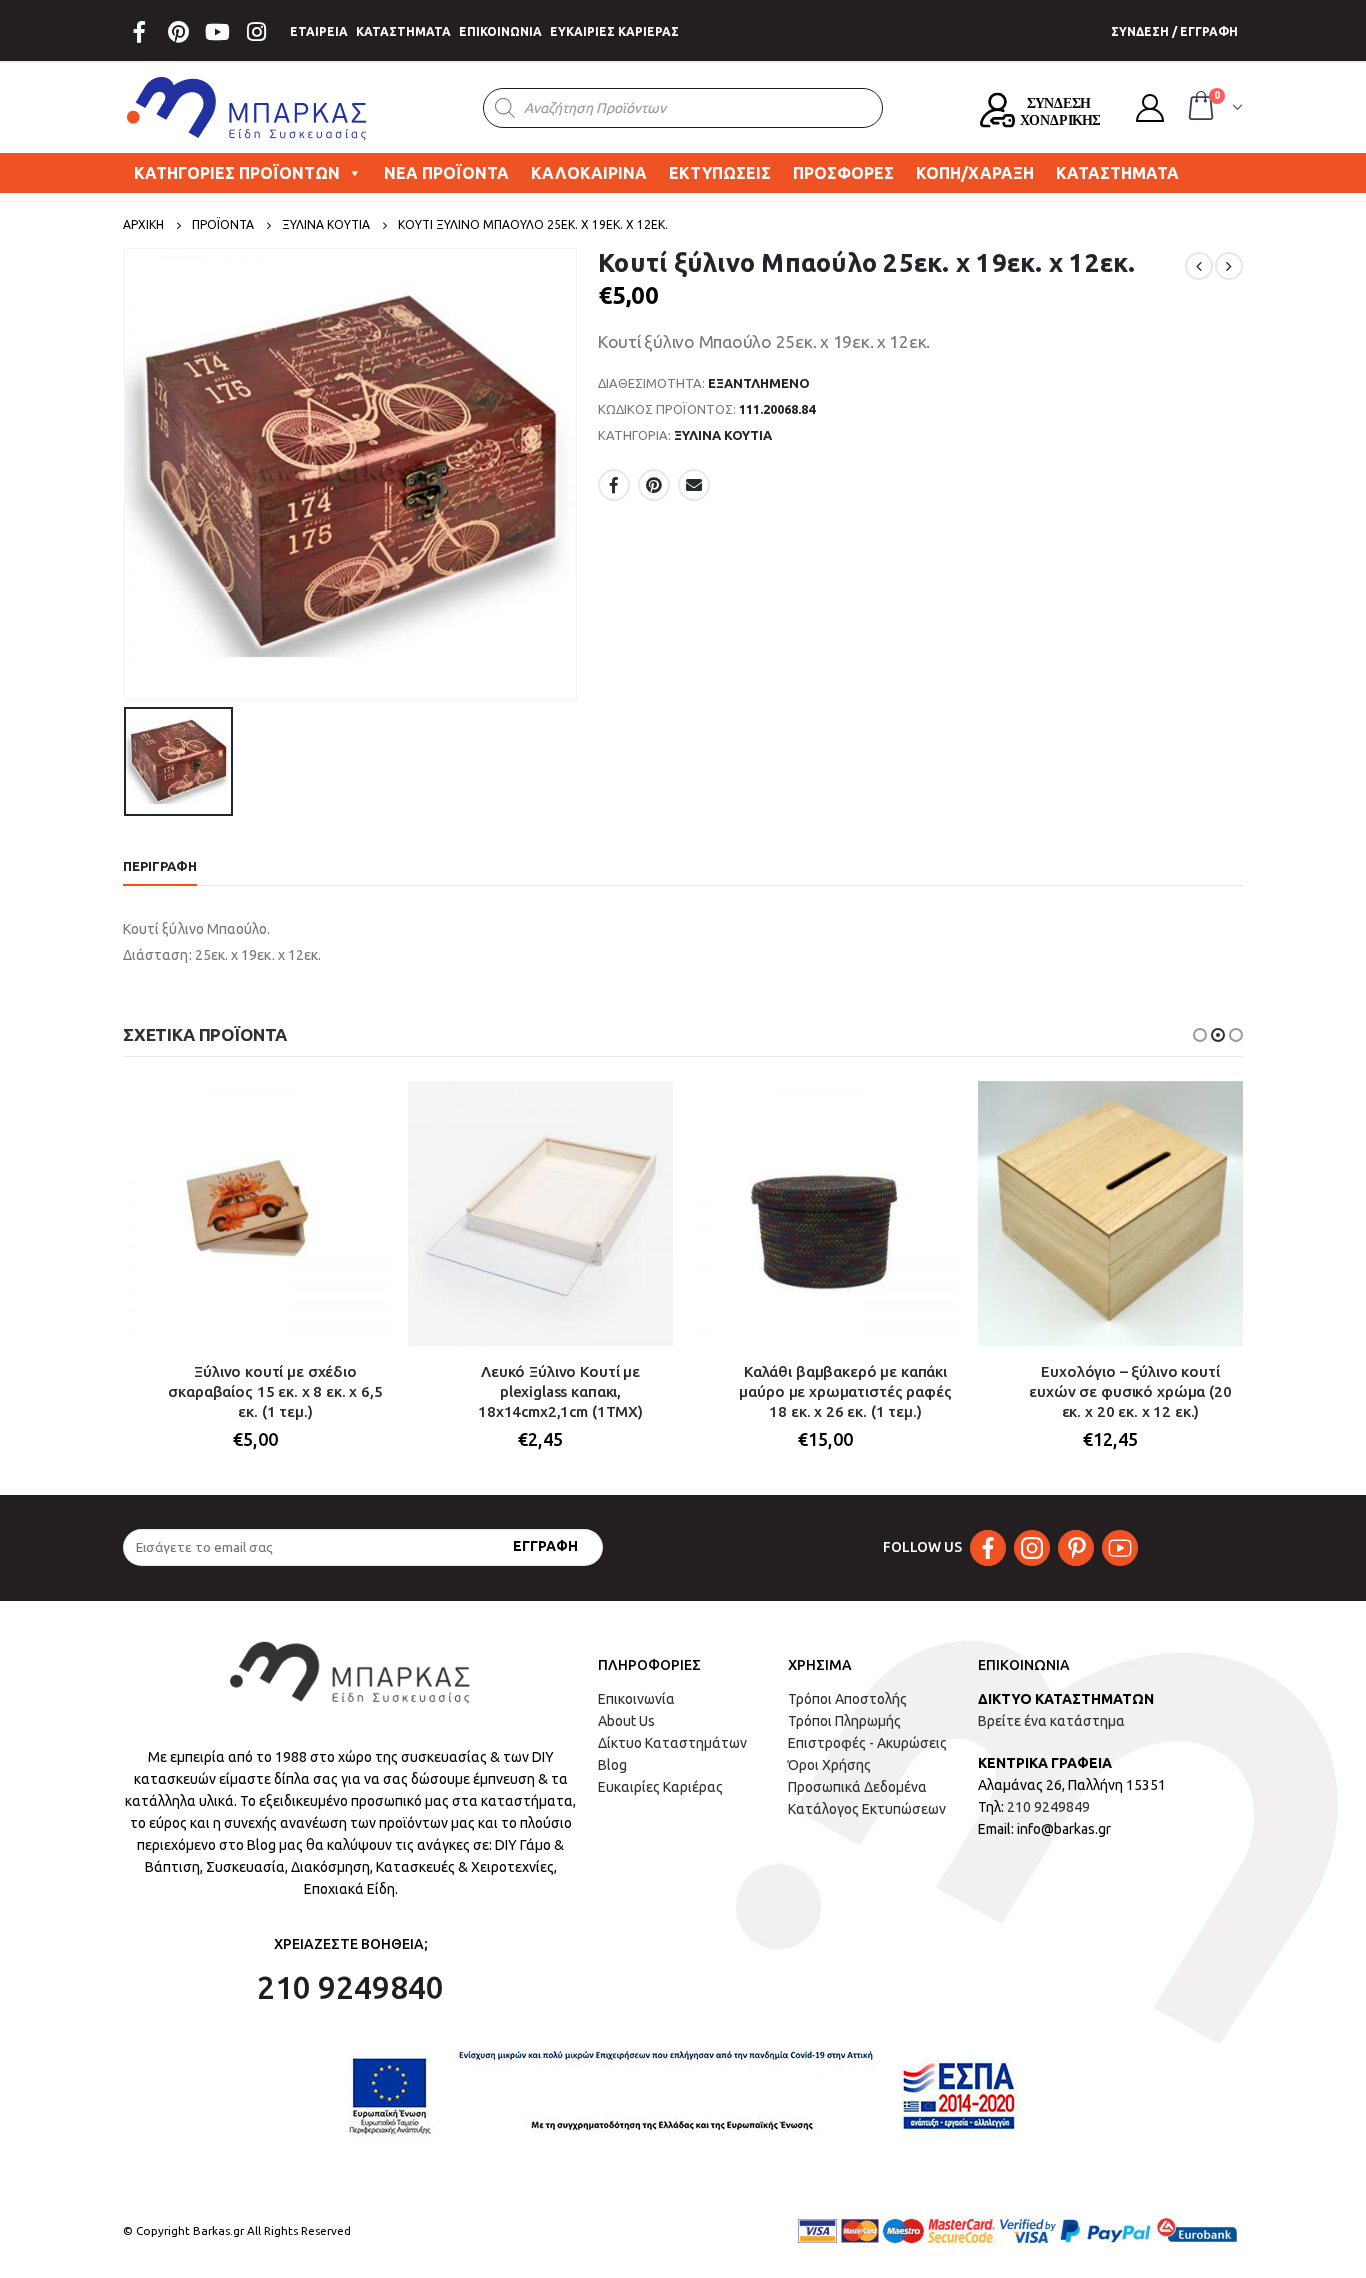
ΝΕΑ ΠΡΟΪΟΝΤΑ (446, 173)
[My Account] (1150, 108)
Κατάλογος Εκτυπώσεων (867, 1809)
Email (694, 485)
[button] (1200, 1035)
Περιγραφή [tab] (160, 866)
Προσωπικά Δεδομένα (857, 1787)
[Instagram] (256, 32)
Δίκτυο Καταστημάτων (672, 1743)
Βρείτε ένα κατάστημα (1051, 1721)
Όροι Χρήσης (829, 1765)
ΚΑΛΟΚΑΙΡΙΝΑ (589, 173)
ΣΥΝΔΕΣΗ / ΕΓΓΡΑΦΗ (1174, 31)
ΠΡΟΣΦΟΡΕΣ (843, 173)
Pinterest (654, 485)
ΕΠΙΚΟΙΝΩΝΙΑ (500, 31)
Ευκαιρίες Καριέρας (660, 1787)
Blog (612, 1765)
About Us (626, 1721)
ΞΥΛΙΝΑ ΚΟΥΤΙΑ (723, 435)
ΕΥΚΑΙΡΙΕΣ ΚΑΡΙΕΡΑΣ (614, 31)
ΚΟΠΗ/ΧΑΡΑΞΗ (975, 173)
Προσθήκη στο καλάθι (355, 1114)
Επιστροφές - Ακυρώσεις (867, 1743)
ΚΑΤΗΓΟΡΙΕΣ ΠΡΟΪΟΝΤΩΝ (237, 173)
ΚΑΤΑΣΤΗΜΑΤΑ (403, 31)
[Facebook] (139, 32)
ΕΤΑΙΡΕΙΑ (319, 31)
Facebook (614, 485)
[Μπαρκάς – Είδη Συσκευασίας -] (248, 108)
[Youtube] (217, 32)
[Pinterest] (178, 32)
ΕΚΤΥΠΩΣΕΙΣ (720, 173)
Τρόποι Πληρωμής (844, 1721)
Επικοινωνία (636, 1699)
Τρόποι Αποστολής (847, 1699)
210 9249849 (1048, 1807)
